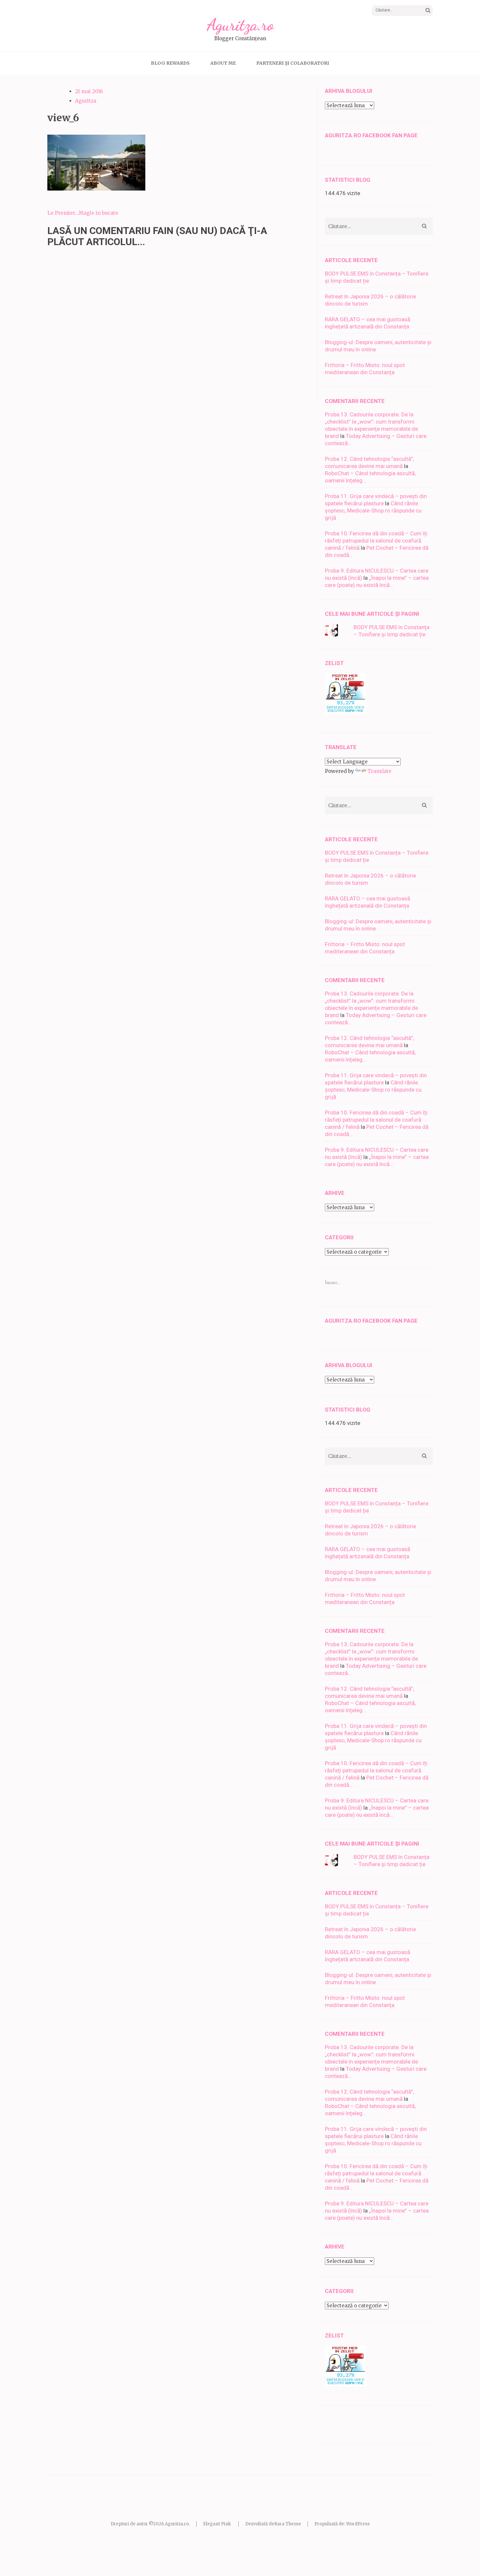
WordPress (358, 2524)
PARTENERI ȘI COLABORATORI (293, 63)
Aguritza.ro (240, 25)
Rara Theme (288, 2524)
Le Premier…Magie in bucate (83, 213)
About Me (223, 63)
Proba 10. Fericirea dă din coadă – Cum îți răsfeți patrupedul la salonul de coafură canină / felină (376, 541)
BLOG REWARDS (170, 63)
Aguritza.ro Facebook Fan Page (371, 135)
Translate (379, 771)
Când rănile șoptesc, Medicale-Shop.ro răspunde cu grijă (373, 510)
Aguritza (86, 101)
